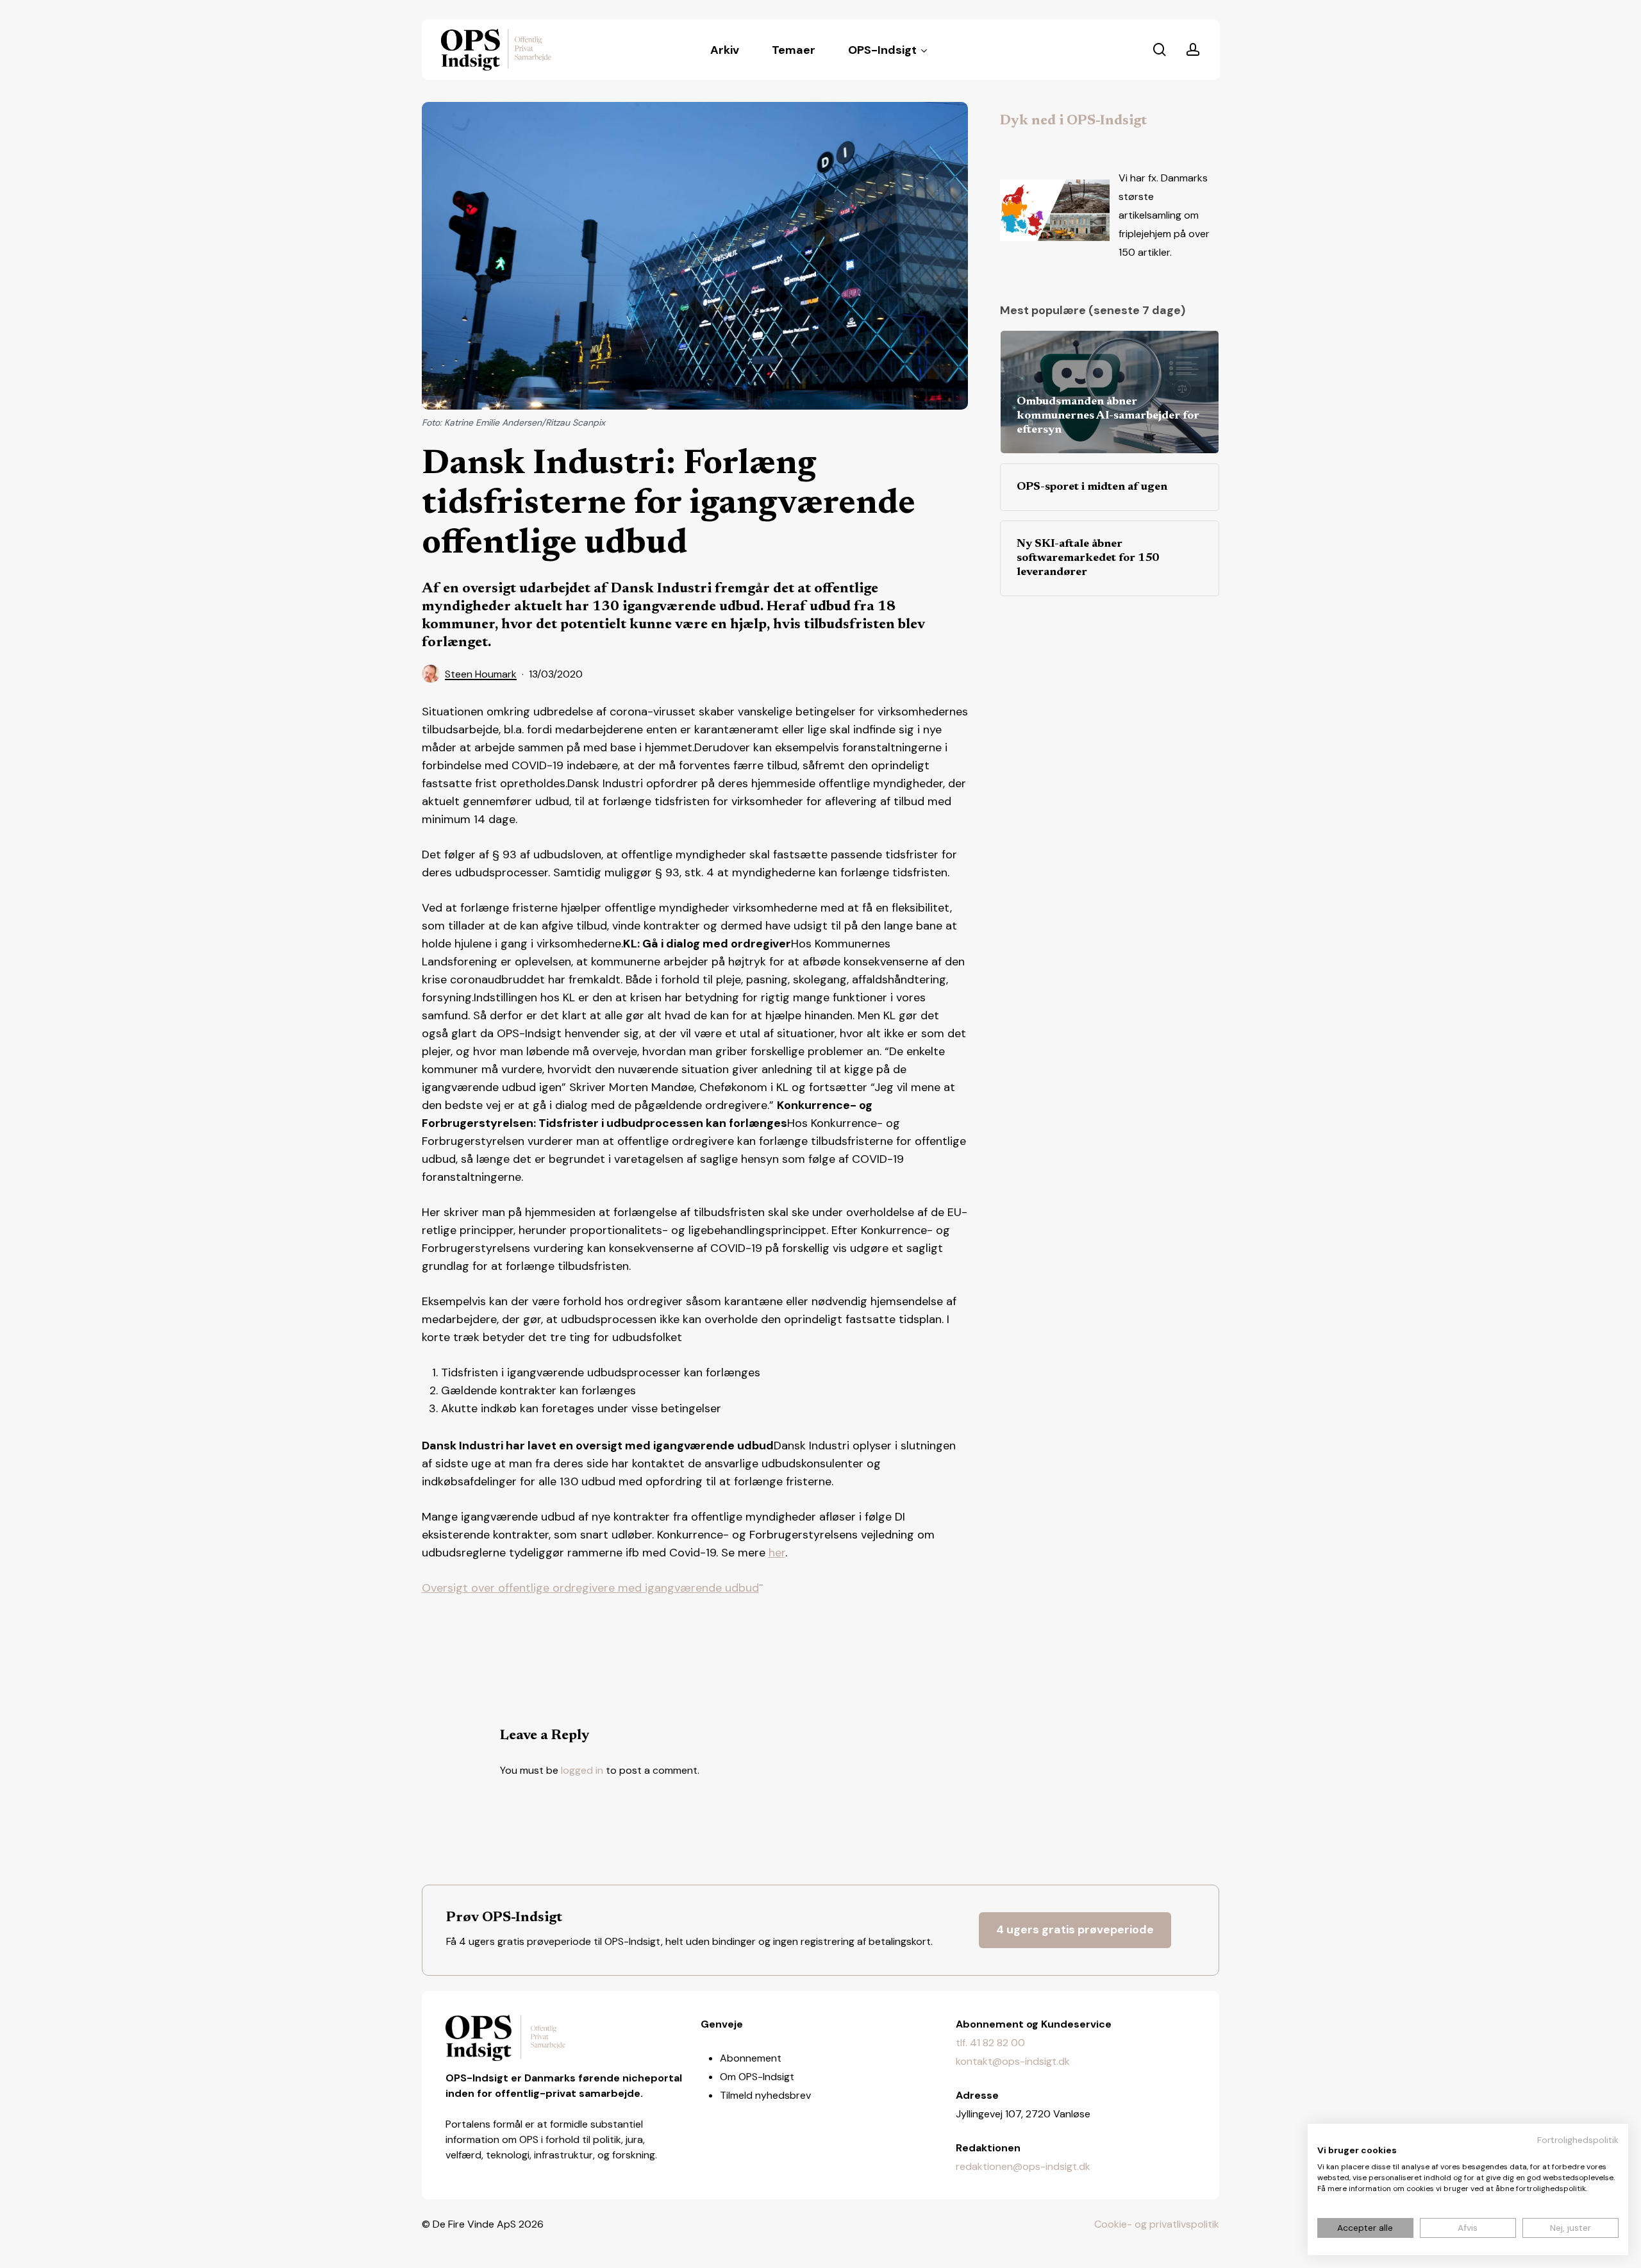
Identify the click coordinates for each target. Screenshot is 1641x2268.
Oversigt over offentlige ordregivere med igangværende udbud (590, 1588)
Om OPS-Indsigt (757, 2077)
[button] (1075, 1930)
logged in (582, 1770)
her (777, 1553)
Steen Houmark (481, 674)
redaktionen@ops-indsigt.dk (1023, 2166)
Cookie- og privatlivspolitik (1157, 2224)
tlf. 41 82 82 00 (990, 2043)
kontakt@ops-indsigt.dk (1013, 2061)
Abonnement (751, 2058)
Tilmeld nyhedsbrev (765, 2095)
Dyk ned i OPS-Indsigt (1073, 121)
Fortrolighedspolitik (1578, 2140)
